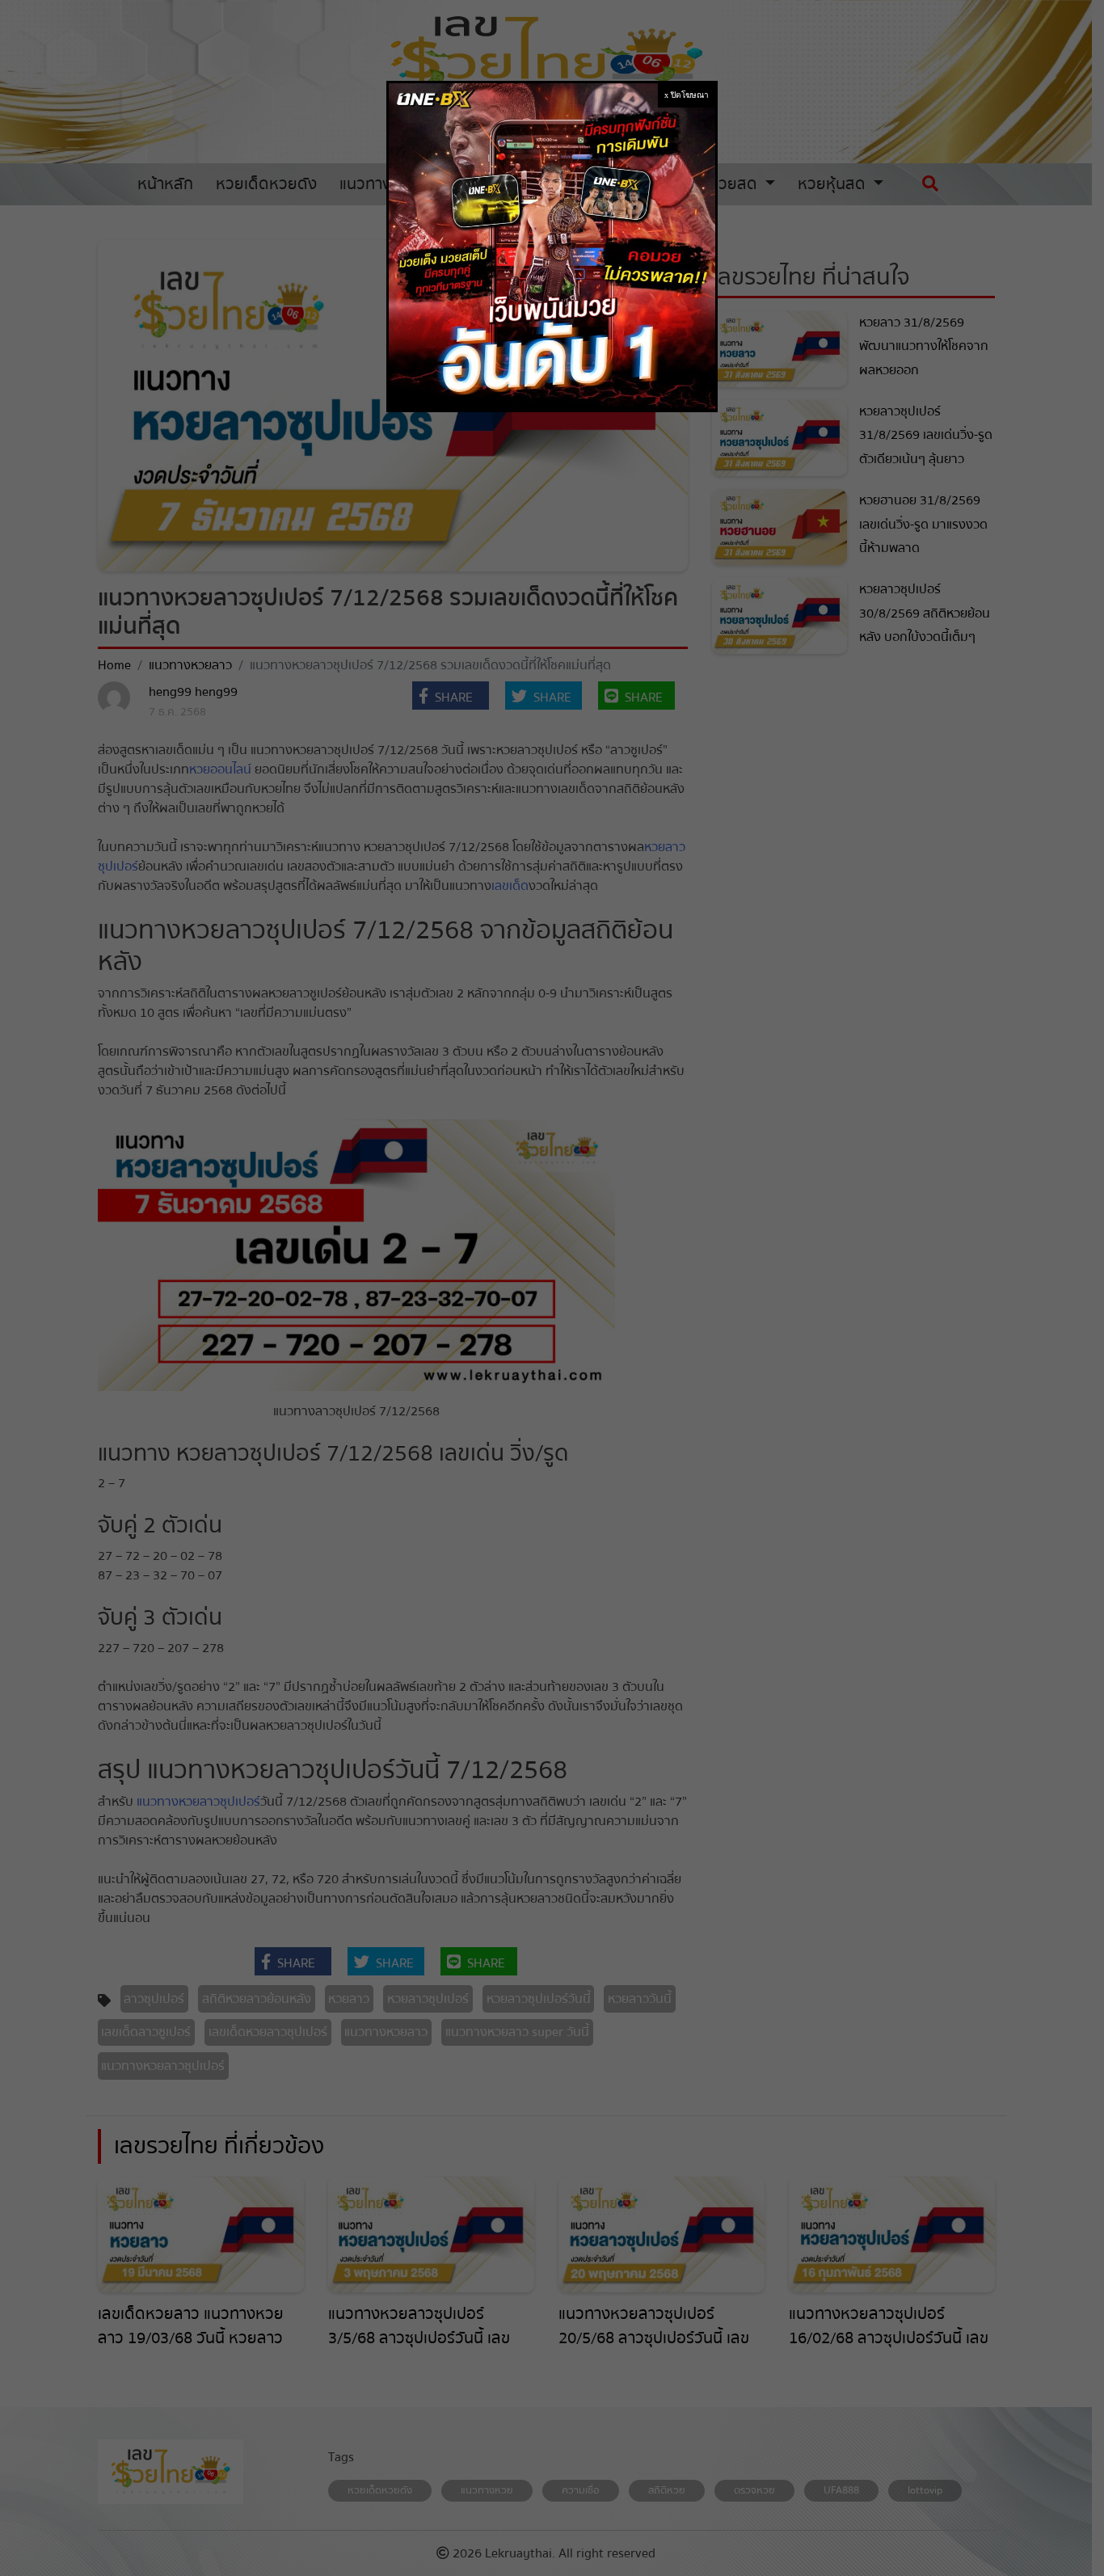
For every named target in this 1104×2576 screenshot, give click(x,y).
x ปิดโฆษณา (687, 95)
